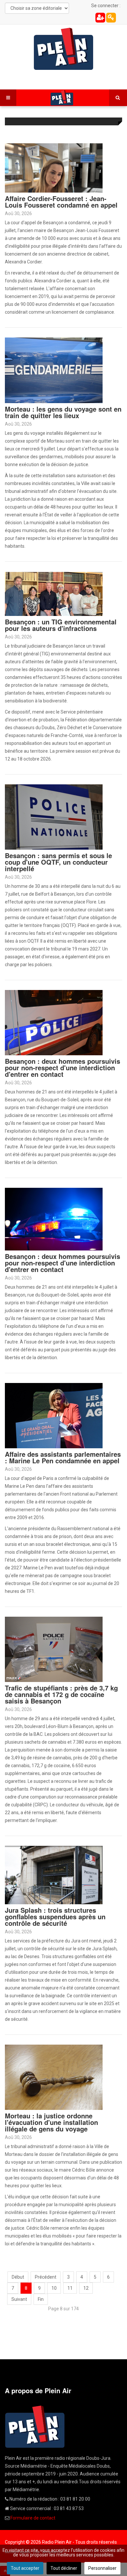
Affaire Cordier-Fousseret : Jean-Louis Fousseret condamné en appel (61, 202)
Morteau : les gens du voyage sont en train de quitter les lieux (63, 412)
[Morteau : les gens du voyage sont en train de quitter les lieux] (54, 370)
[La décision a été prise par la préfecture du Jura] (54, 1875)
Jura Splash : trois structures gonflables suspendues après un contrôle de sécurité (55, 1916)
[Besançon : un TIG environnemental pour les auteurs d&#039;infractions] (54, 593)
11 (70, 2288)
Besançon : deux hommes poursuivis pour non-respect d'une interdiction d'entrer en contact (63, 1068)
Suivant (19, 2299)
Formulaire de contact (33, 2518)
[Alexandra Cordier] (54, 167)
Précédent (46, 2277)
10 (54, 2288)
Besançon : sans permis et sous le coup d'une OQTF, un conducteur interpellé (58, 862)
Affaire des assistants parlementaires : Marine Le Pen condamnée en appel (63, 1457)
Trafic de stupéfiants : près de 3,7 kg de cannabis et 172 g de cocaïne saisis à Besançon (61, 1694)
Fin (41, 2299)
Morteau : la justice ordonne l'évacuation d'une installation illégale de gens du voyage (51, 2122)
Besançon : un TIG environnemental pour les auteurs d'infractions (61, 625)
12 (86, 2288)
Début (18, 2277)
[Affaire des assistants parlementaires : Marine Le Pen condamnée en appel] (54, 1415)
